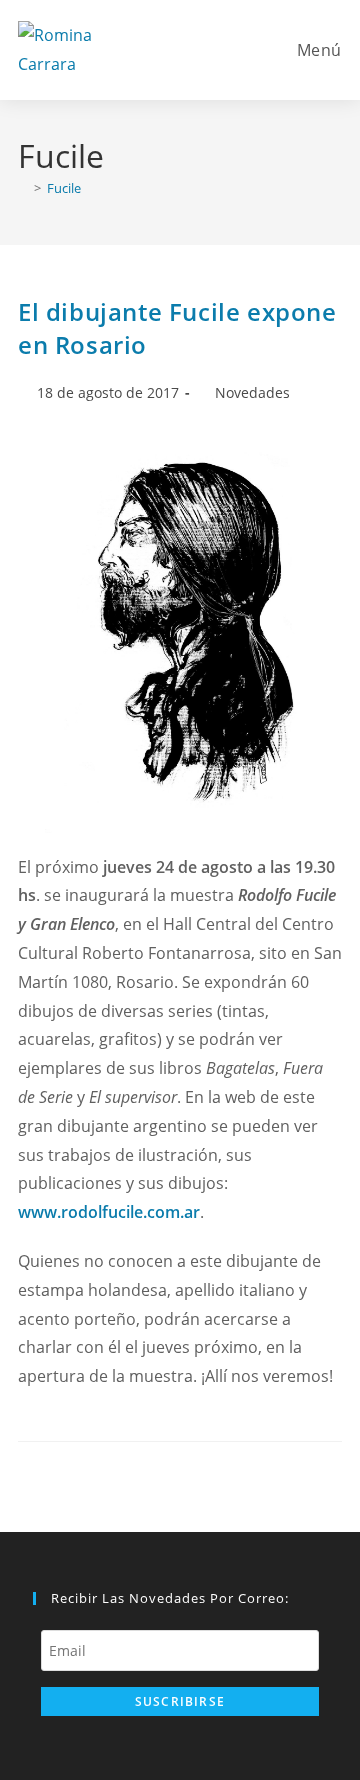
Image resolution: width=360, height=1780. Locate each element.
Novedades (252, 392)
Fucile (64, 188)
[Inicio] (23, 188)
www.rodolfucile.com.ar (109, 1212)
